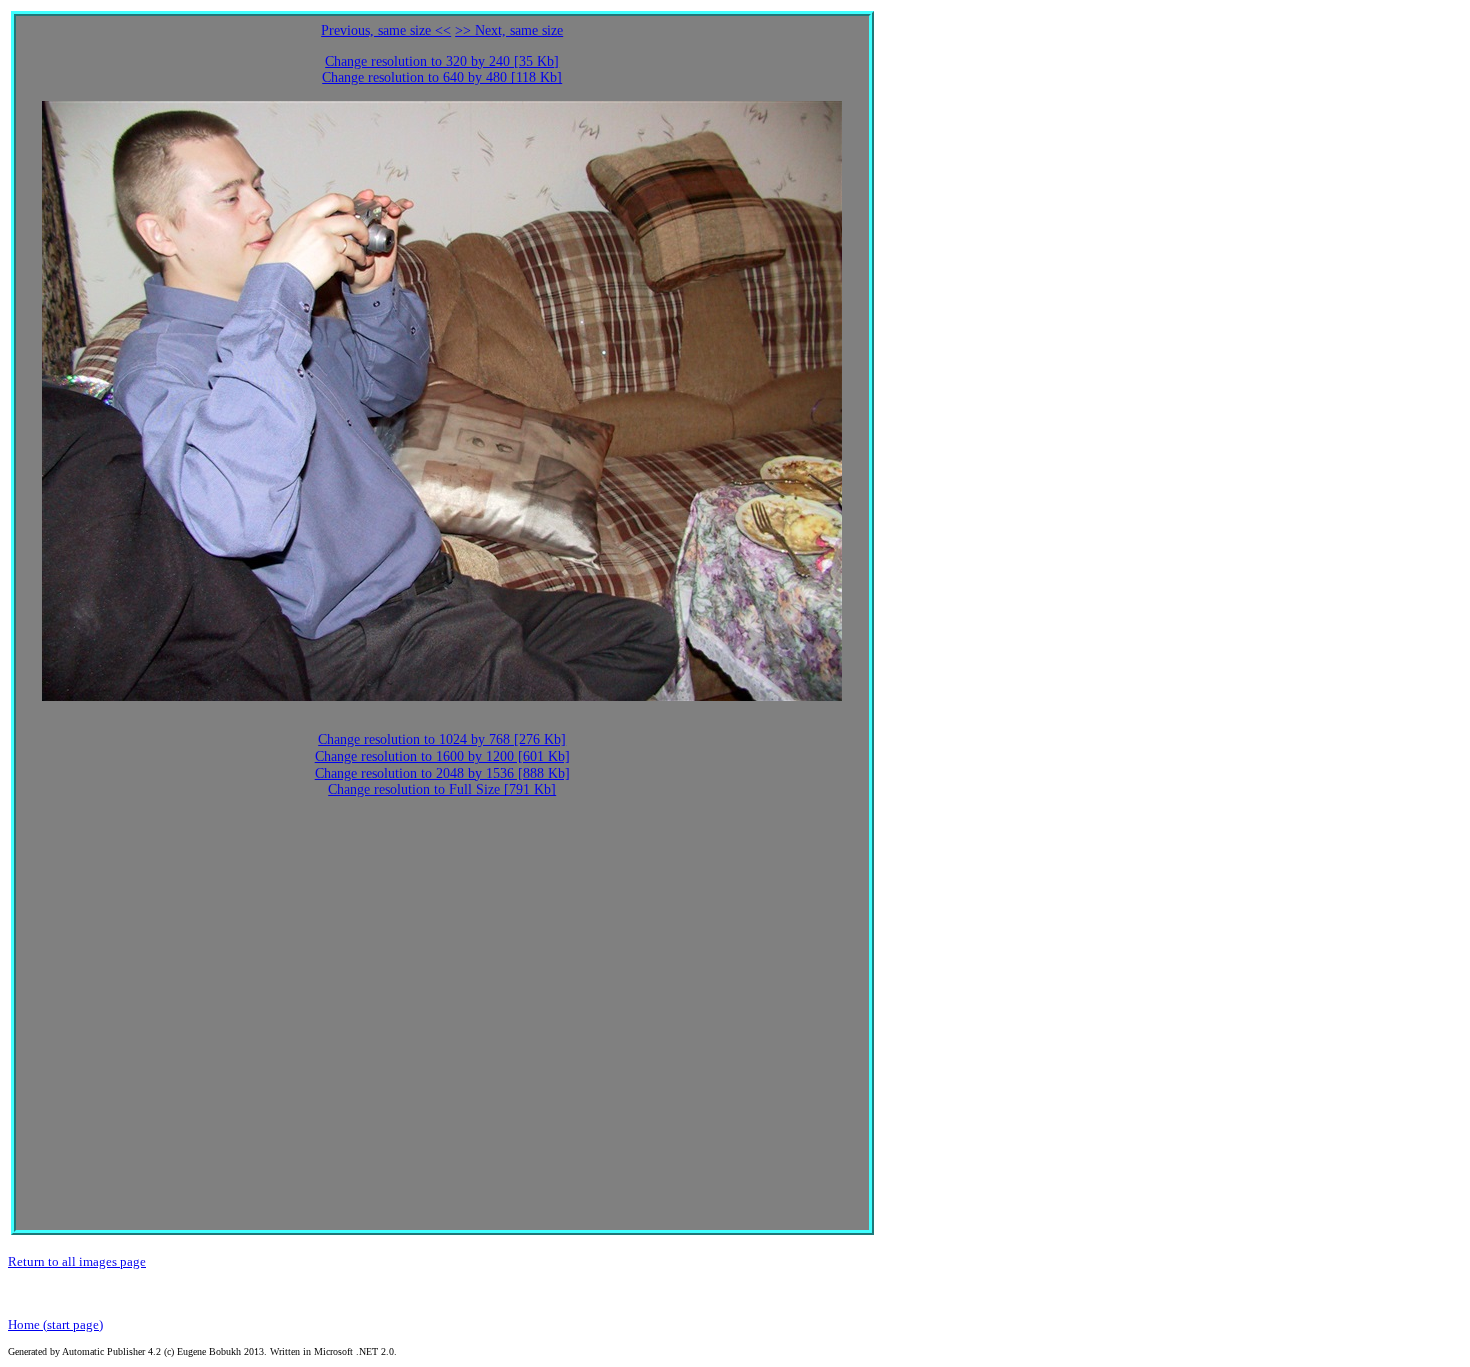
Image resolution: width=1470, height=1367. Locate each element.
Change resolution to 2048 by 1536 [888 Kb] (442, 773)
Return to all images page (77, 1261)
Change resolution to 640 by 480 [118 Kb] (442, 77)
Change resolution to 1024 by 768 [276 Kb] (442, 739)
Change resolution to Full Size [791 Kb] (442, 789)
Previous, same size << (386, 30)
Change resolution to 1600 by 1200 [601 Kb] (442, 756)
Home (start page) (55, 1324)
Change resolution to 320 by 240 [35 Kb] (442, 61)
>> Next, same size (509, 30)
